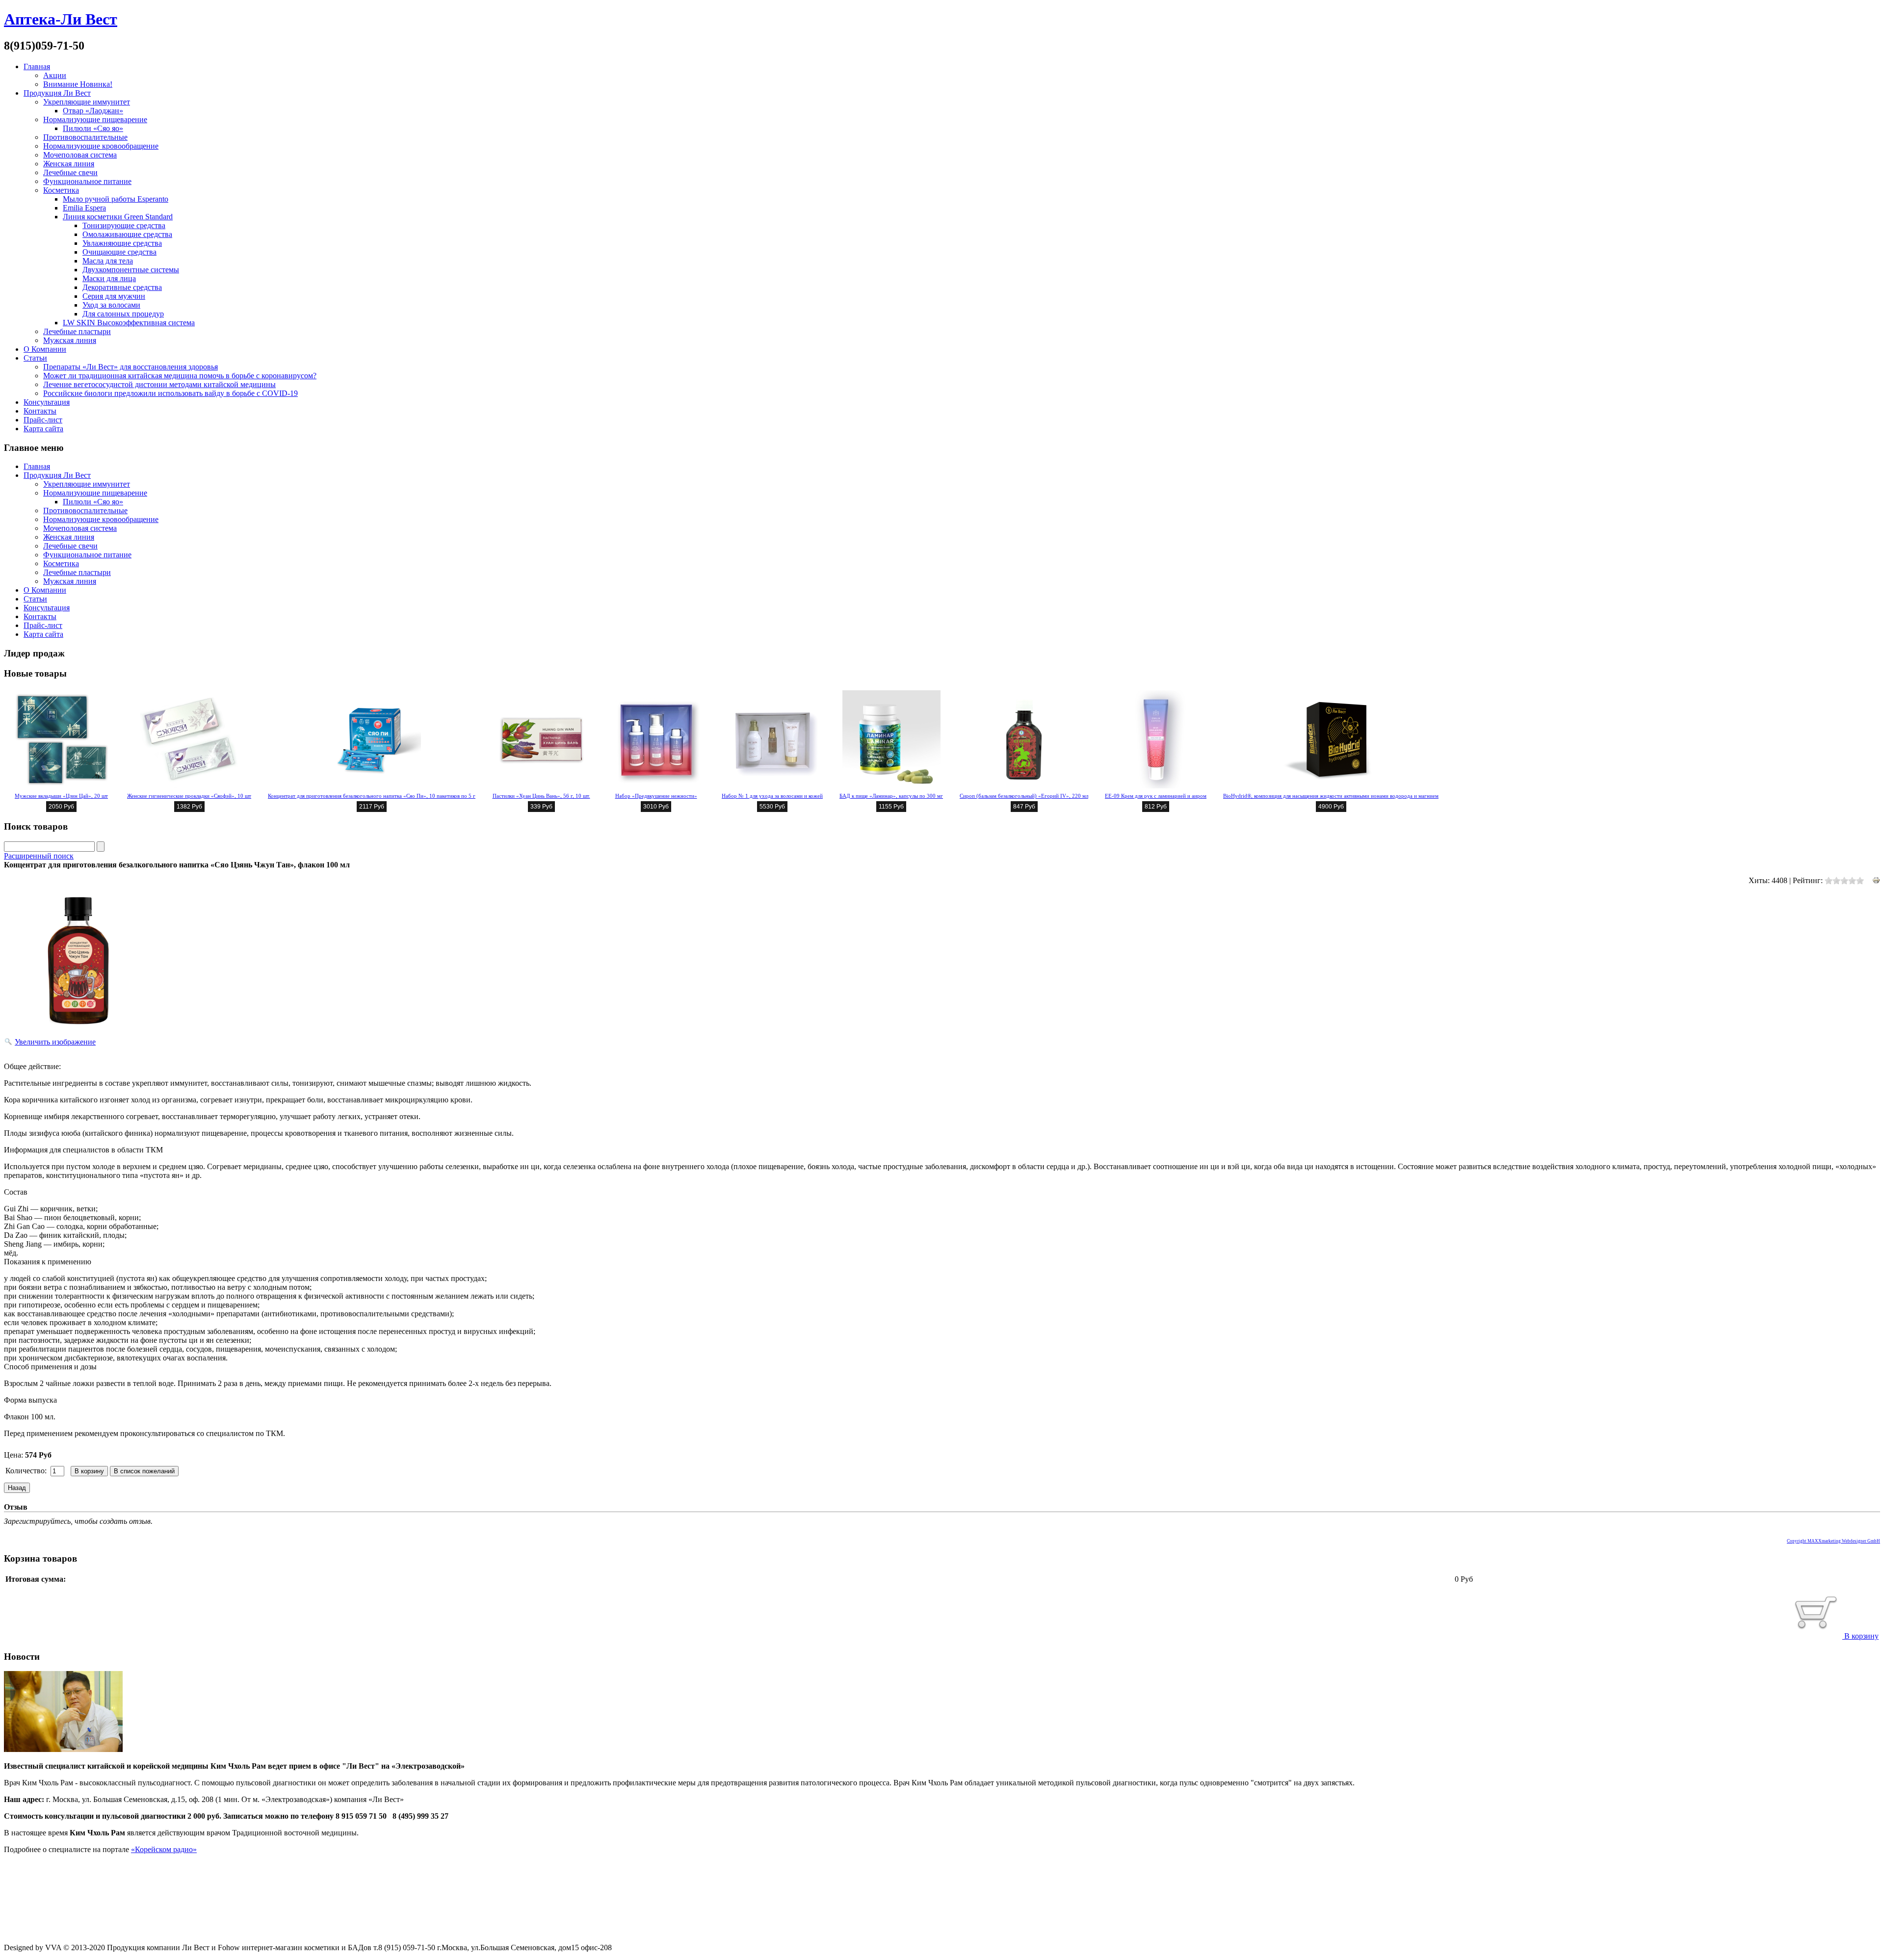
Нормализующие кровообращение (101, 146)
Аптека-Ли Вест (61, 19)
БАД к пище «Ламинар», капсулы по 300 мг (891, 796)
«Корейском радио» (164, 1849)
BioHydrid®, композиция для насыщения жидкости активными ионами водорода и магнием (1331, 796)
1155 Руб (891, 807)
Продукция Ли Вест (57, 93)
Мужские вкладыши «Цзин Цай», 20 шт (61, 796)
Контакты (40, 411)
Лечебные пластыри (77, 331)
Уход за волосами (111, 305)
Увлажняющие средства (122, 243)
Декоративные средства (122, 287)
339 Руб (541, 807)
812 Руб (1156, 807)
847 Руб (1024, 807)
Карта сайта (43, 429)
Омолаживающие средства (127, 234)
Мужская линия (70, 340)
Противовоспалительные (85, 137)
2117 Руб (372, 807)
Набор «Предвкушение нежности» (656, 796)
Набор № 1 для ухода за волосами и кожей (772, 796)
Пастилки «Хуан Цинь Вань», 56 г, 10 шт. (541, 796)
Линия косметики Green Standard (118, 217)
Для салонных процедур (123, 314)
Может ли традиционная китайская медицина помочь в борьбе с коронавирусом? (180, 376)
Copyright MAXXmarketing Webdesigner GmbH (1833, 1541)
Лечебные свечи (70, 172)
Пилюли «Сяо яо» (93, 128)
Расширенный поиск (39, 856)
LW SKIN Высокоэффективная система (129, 323)
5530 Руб (772, 807)
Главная (37, 66)
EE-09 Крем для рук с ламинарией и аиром (1156, 796)
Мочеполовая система (80, 155)
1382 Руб (189, 807)
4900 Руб (1331, 807)
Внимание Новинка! (78, 84)
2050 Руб (61, 807)
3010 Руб (656, 807)
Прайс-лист (43, 420)
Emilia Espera (84, 208)
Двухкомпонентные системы (131, 270)
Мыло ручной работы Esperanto (116, 199)
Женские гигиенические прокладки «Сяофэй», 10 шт (189, 796)
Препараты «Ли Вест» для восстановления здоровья (131, 367)
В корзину (1860, 1636)
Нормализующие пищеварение (95, 119)
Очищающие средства (119, 252)
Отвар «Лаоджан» (93, 111)
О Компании (45, 349)
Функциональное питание (87, 181)
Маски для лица (109, 278)
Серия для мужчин (114, 296)
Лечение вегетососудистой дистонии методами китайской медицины (159, 384)
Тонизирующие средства (124, 225)
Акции (55, 75)
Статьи (35, 358)
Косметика (61, 190)
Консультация (47, 402)
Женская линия (69, 164)
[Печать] (1876, 881)
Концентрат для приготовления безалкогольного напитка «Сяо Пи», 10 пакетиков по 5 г (372, 796)
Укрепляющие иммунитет (87, 102)
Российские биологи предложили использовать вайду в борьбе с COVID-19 (170, 393)
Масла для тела (108, 261)
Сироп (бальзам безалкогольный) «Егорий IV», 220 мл (1024, 796)
